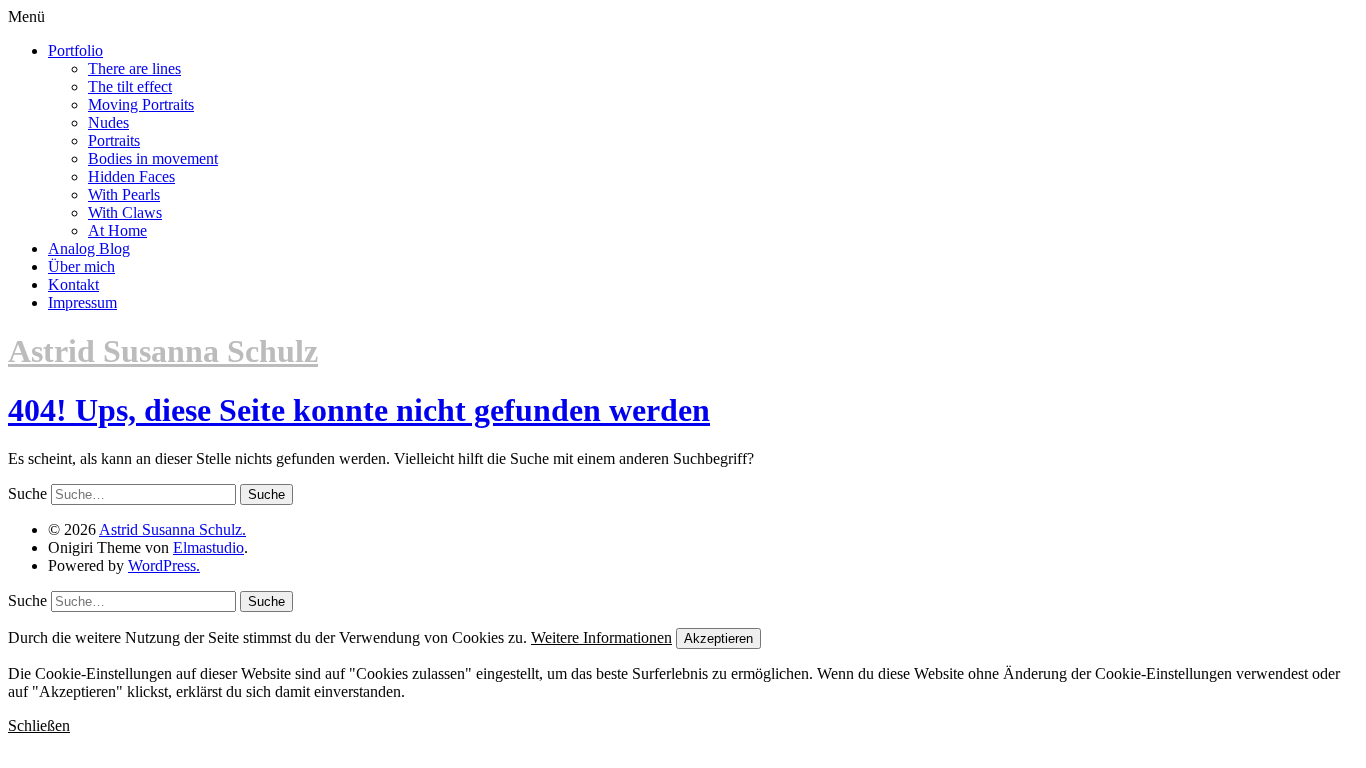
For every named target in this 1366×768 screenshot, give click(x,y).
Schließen (39, 725)
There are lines (134, 68)
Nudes (108, 122)
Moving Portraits (141, 104)
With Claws (125, 212)
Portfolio (75, 50)
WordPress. (164, 565)
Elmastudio (208, 547)
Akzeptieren (718, 638)
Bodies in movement (153, 158)
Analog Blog (89, 248)
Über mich (81, 266)
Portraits (114, 140)
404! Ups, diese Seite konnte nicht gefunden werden (359, 410)
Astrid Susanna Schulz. (172, 529)
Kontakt (73, 284)
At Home (117, 230)
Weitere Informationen (601, 637)
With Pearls (124, 194)
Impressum (82, 302)
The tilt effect (130, 86)
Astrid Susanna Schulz (163, 351)
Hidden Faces (131, 176)
